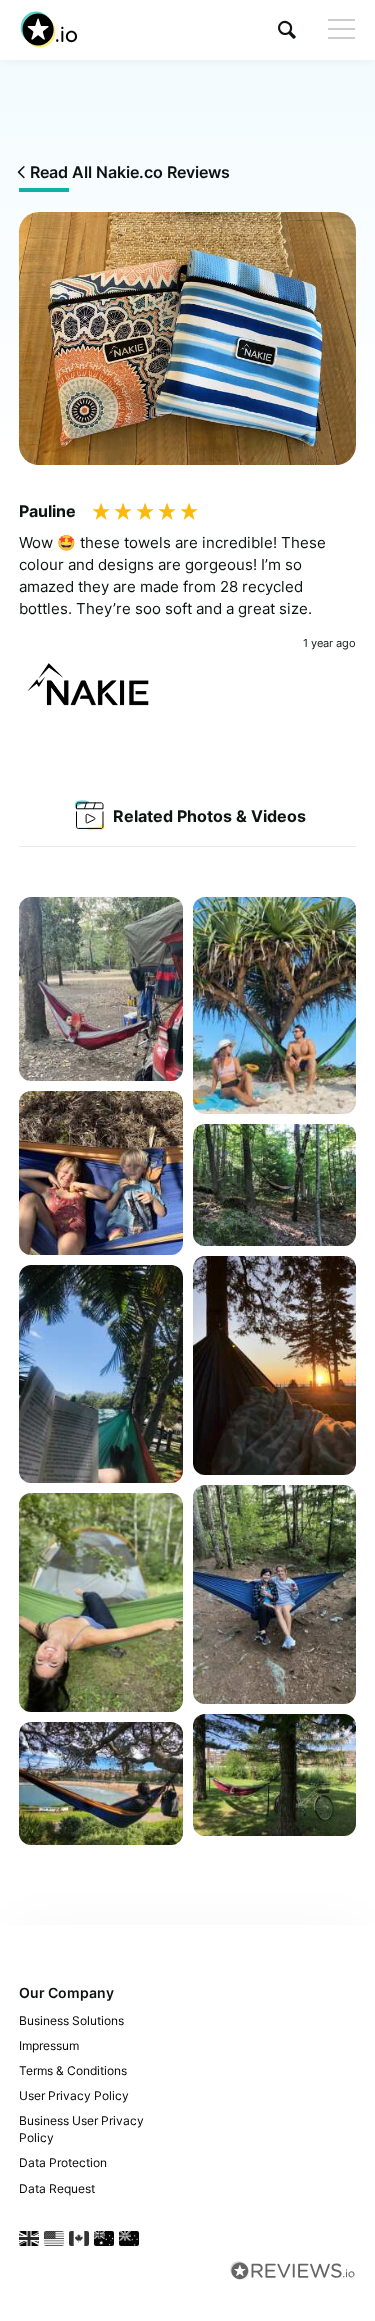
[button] (287, 29)
